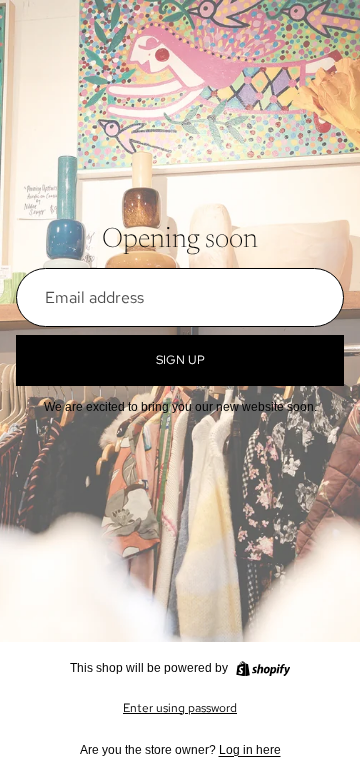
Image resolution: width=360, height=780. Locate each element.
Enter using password (180, 708)
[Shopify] (263, 669)
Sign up (180, 360)
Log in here (250, 750)
